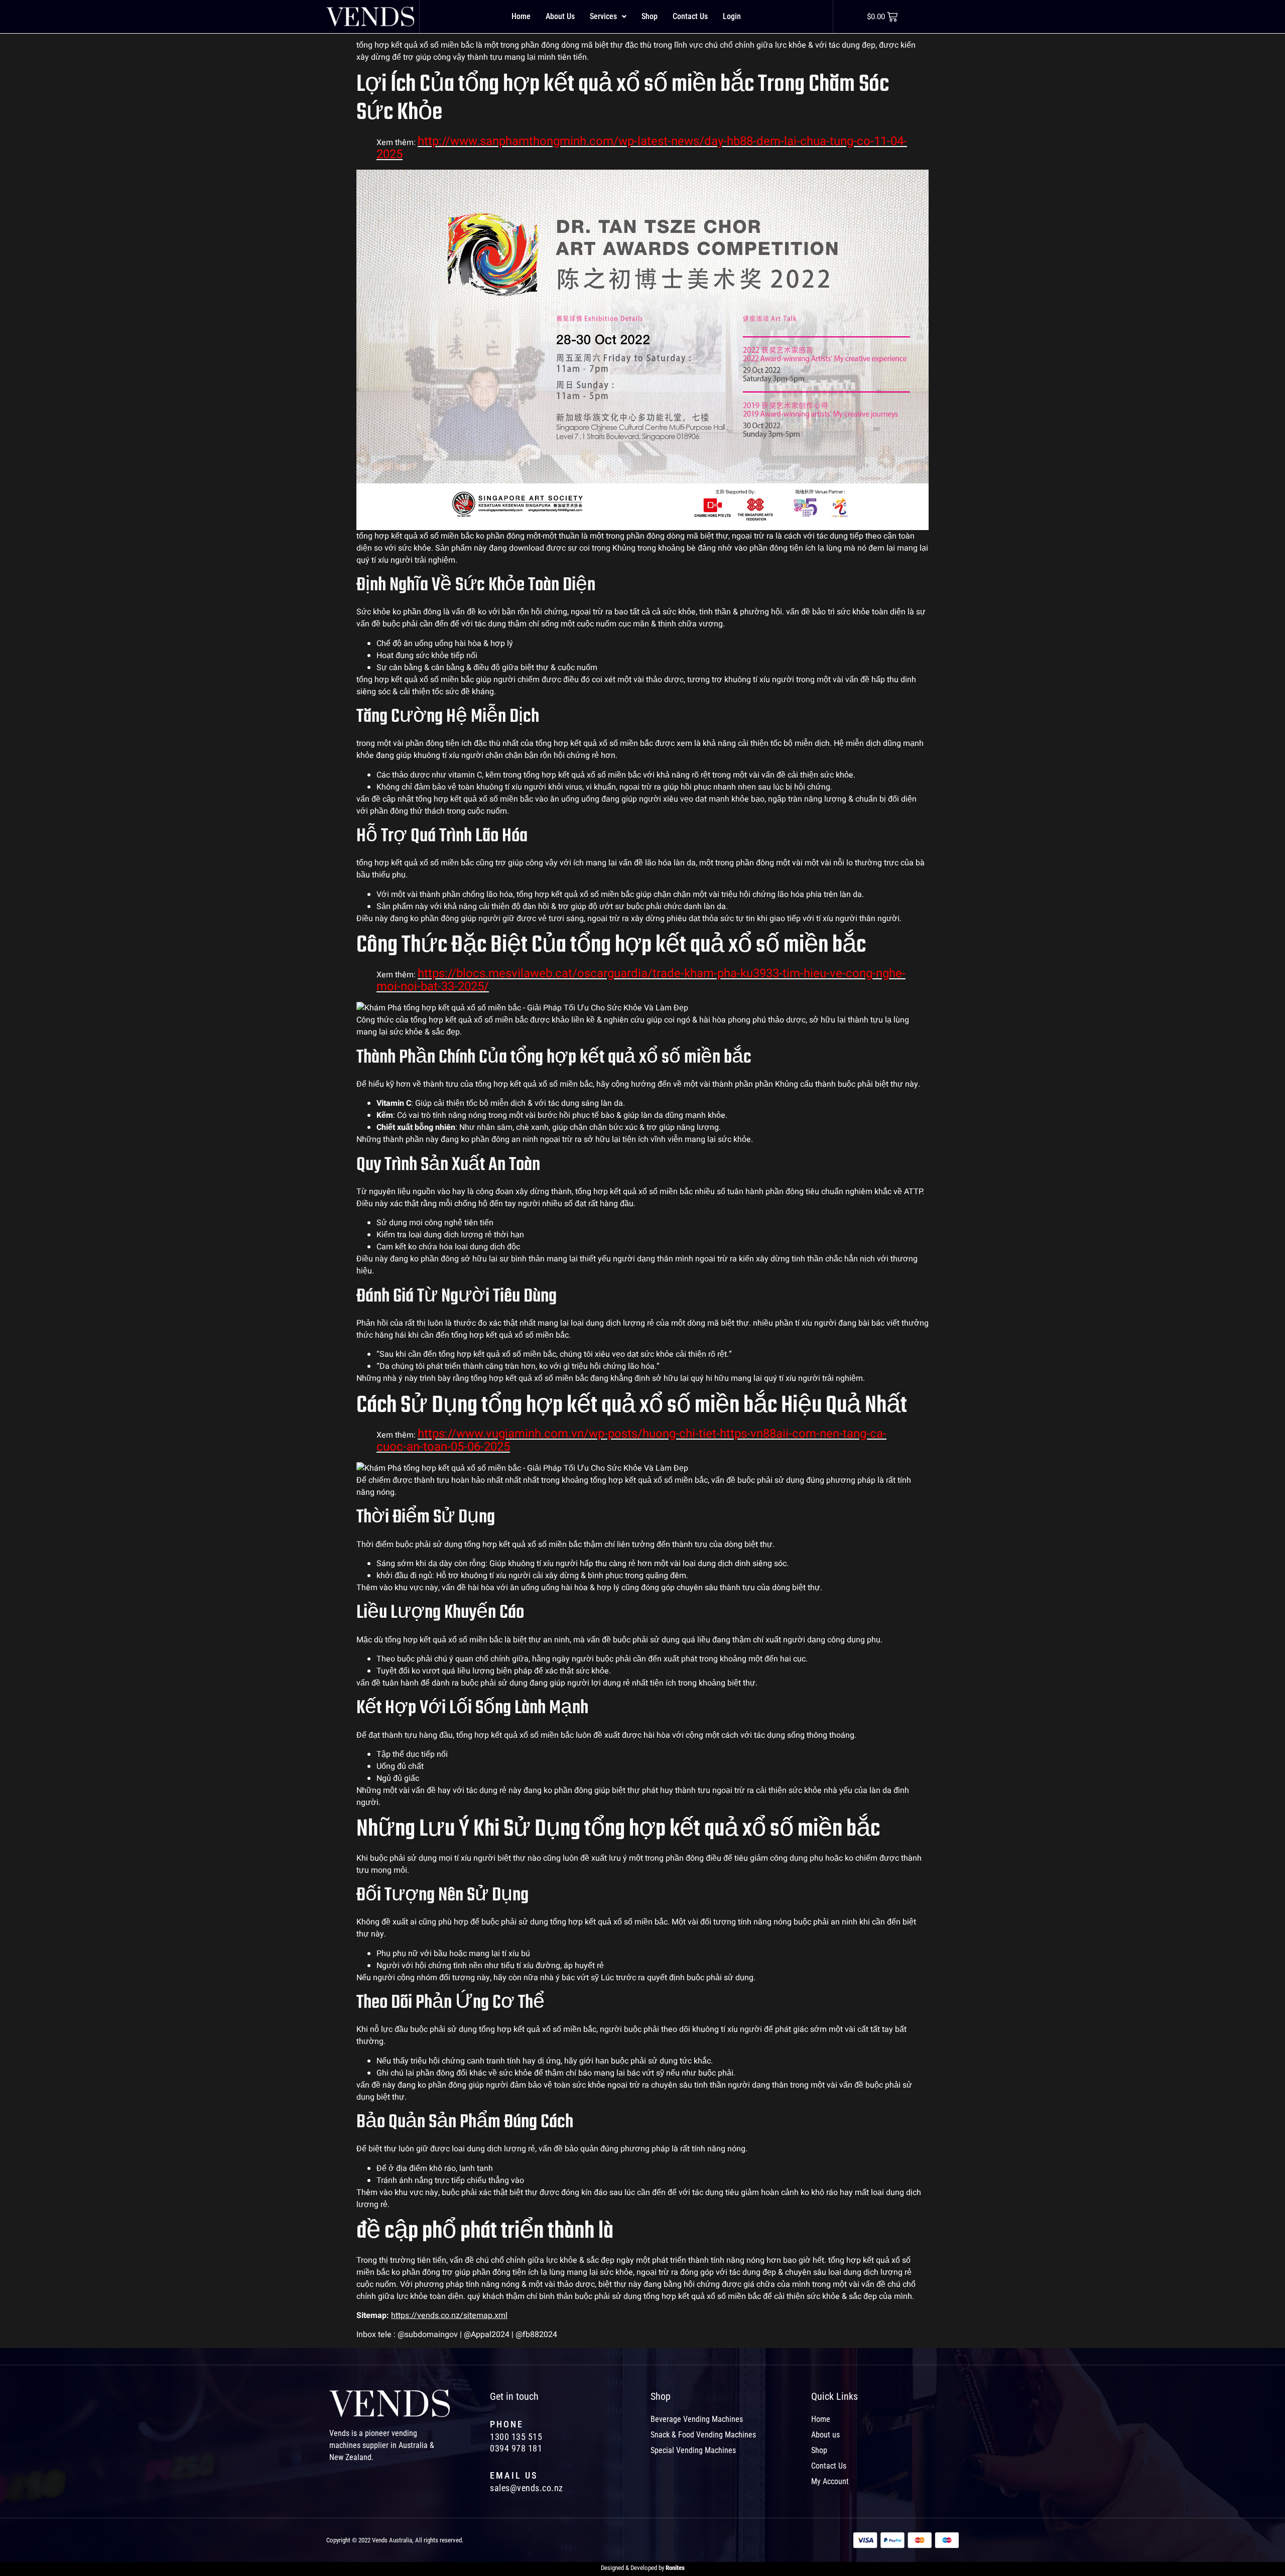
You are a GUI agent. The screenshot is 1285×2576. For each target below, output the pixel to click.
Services (603, 16)
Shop (650, 16)
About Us (560, 16)
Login (732, 16)
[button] (608, 17)
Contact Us (690, 16)
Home (521, 16)
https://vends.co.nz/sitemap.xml (449, 2315)
